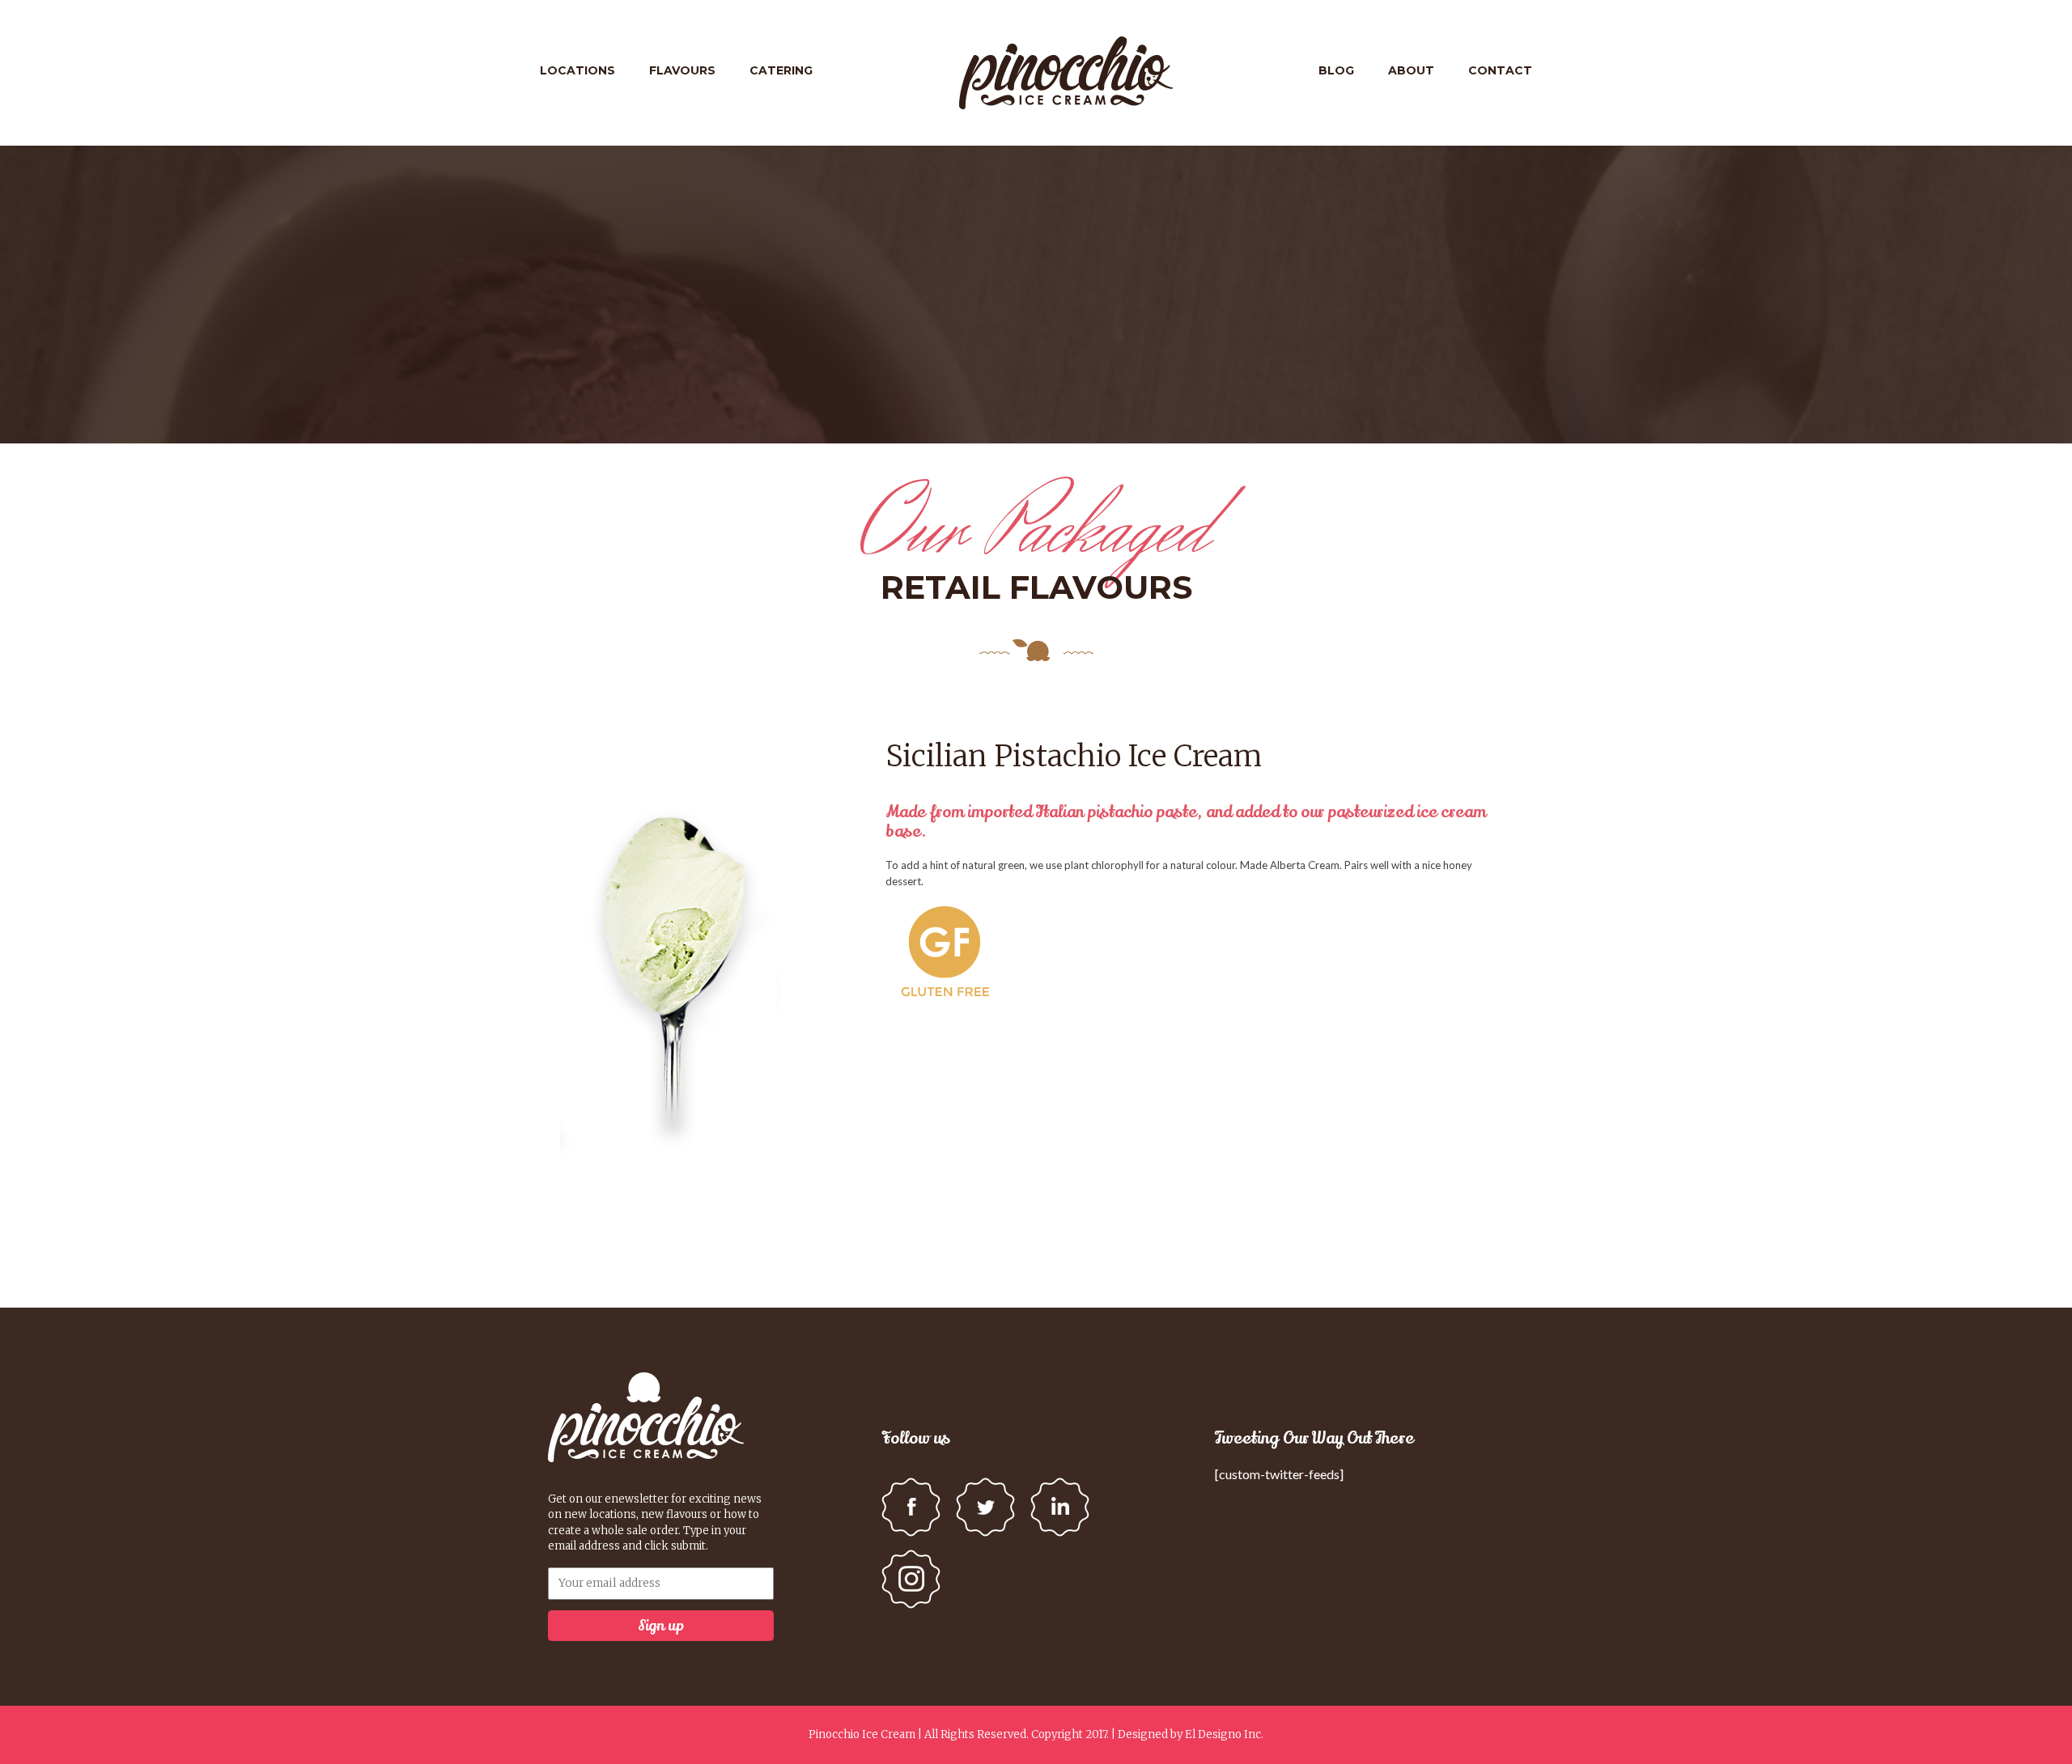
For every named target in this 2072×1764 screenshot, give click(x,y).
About (1411, 70)
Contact (1500, 70)
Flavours (682, 70)
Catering (781, 70)
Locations (577, 70)
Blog (1336, 70)
